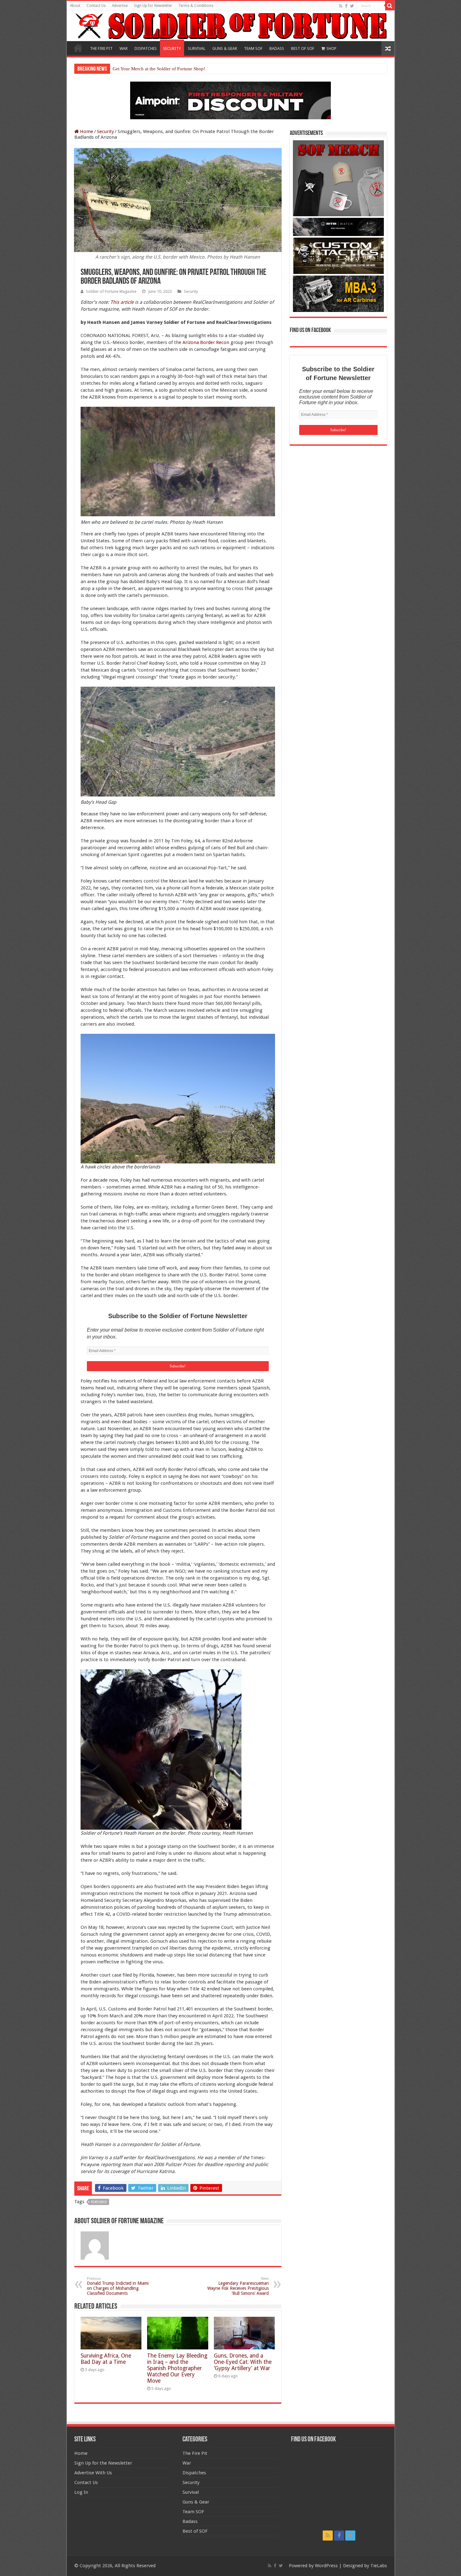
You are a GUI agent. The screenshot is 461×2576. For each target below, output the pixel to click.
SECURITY (172, 48)
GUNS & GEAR (225, 48)
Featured (99, 2202)
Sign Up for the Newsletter (103, 2463)
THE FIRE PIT (101, 48)
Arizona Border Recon (206, 342)
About (75, 6)
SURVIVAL (197, 48)
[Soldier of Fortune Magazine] (231, 26)
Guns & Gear (196, 2502)
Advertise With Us (93, 2473)
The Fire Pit (195, 2453)
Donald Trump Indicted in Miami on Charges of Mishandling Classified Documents (118, 2286)
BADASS (277, 48)
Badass (190, 2521)
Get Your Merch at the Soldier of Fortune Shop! (159, 69)
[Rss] (341, 6)
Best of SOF (195, 2531)
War (187, 2463)
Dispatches (194, 2473)
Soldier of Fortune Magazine (111, 291)
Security (105, 131)
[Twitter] (352, 6)
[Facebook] (346, 6)
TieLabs (379, 2566)
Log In (81, 2492)
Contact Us (96, 6)
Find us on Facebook (310, 330)
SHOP (331, 48)
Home (78, 48)
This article (122, 302)
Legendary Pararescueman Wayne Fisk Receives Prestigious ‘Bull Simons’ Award (238, 2286)
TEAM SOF (253, 48)
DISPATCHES (146, 48)
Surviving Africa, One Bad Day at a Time (106, 2359)
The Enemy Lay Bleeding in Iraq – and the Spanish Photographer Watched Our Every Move (177, 2368)
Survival (191, 2492)
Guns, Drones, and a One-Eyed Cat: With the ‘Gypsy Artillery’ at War (243, 2362)
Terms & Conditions (196, 6)
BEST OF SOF (303, 48)
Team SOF (193, 2512)
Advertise (120, 6)
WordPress (326, 2566)
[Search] (390, 6)
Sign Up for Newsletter (153, 6)
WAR (124, 48)
